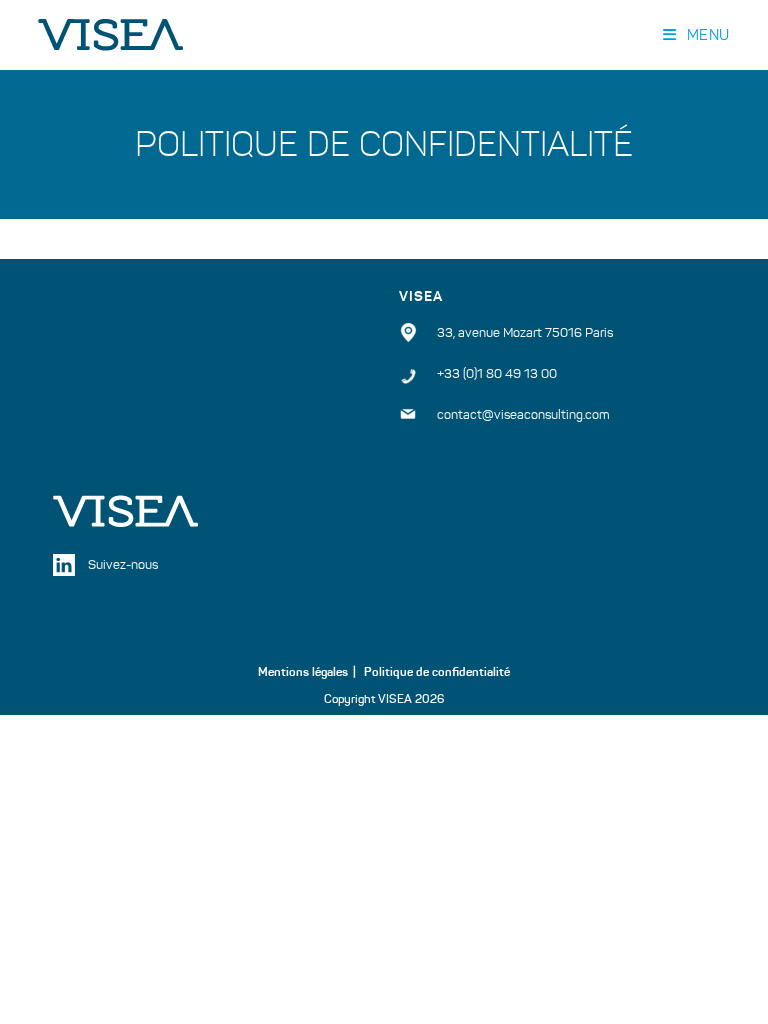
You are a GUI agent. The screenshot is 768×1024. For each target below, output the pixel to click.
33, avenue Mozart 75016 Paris (525, 333)
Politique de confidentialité (437, 671)
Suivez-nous (123, 565)
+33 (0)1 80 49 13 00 (497, 374)
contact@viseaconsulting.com (523, 415)
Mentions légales (303, 671)
